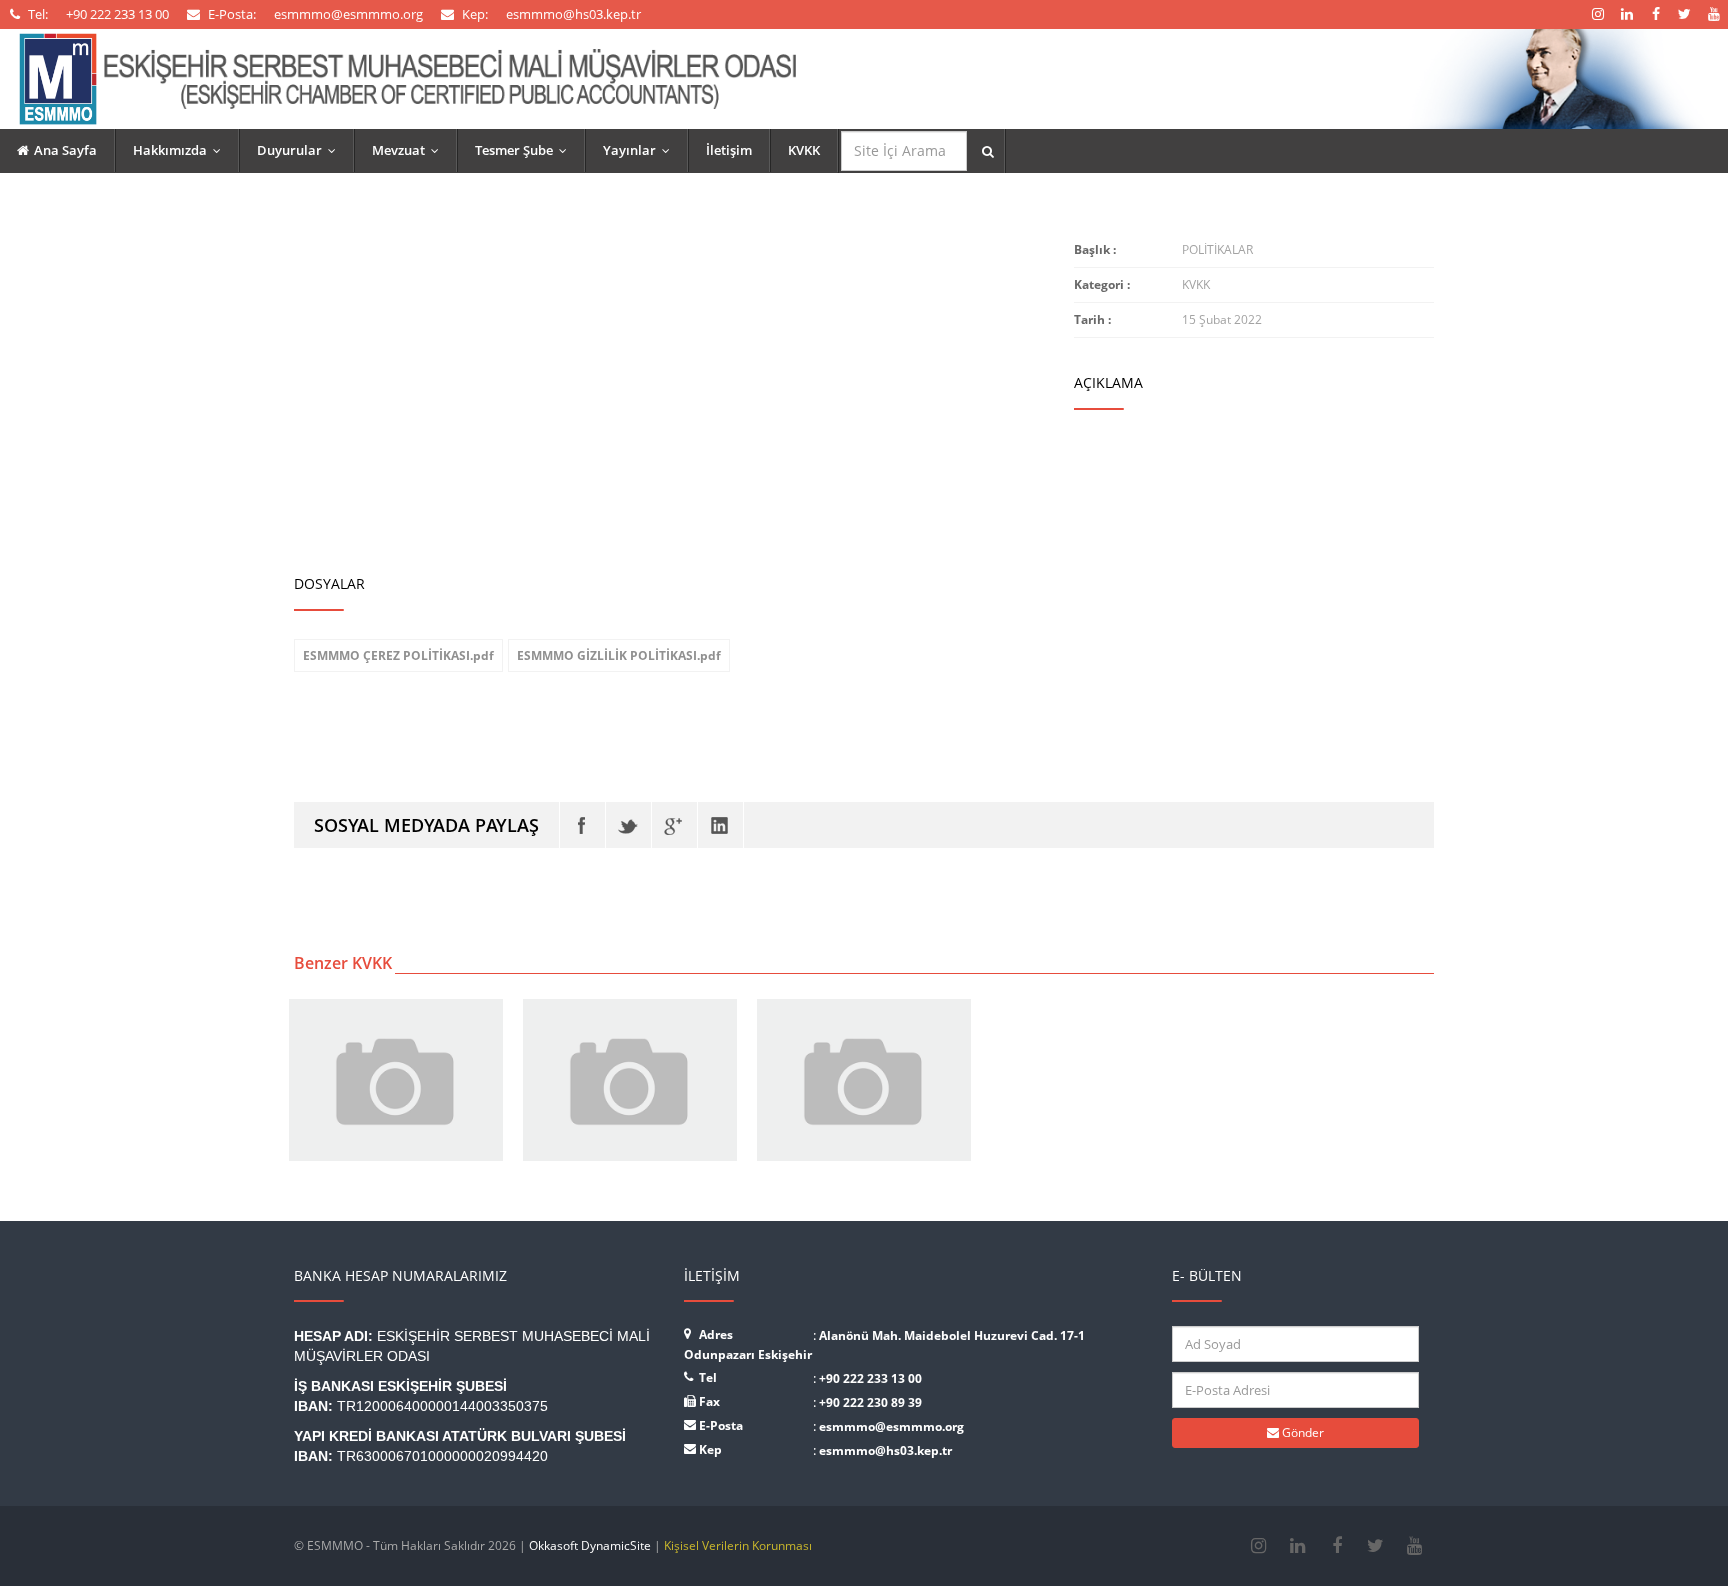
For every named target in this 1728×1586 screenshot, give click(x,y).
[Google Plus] (674, 825)
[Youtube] (1414, 1546)
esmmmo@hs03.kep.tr (885, 1450)
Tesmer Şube (525, 150)
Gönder (1301, 1432)
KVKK (804, 150)
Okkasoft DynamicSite (590, 1545)
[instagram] (1258, 1546)
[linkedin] (1297, 1546)
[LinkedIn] (720, 825)
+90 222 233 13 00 (870, 1378)
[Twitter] (628, 825)
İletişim (729, 150)
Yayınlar (641, 150)
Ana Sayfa (65, 150)
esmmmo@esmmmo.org (891, 1426)
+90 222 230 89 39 (870, 1402)
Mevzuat (410, 150)
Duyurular (301, 150)
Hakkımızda (181, 150)
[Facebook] (582, 825)
